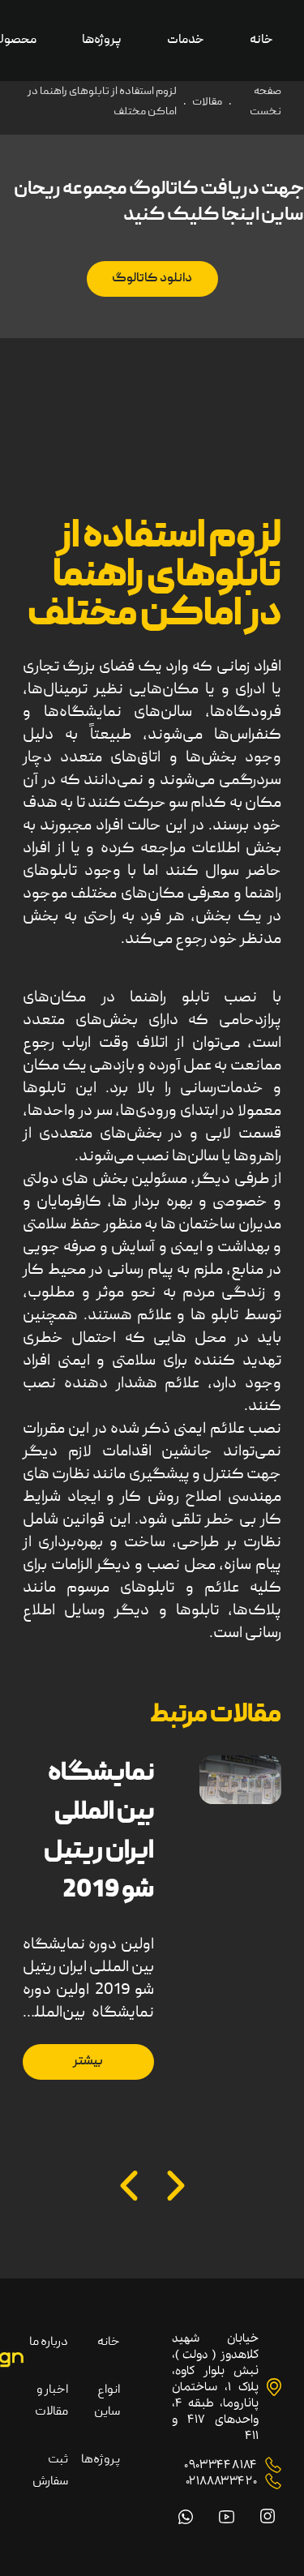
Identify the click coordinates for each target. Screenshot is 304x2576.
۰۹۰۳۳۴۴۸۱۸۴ (221, 2465)
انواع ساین (107, 2401)
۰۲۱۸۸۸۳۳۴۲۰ (221, 2481)
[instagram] (268, 2516)
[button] (176, 2186)
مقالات (207, 102)
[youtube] (227, 2517)
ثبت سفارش (50, 2471)
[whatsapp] (186, 2517)
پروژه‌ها (101, 2460)
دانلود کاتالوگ (152, 279)
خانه (109, 2342)
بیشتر (88, 2062)
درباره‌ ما (49, 2342)
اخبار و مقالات (51, 2401)
